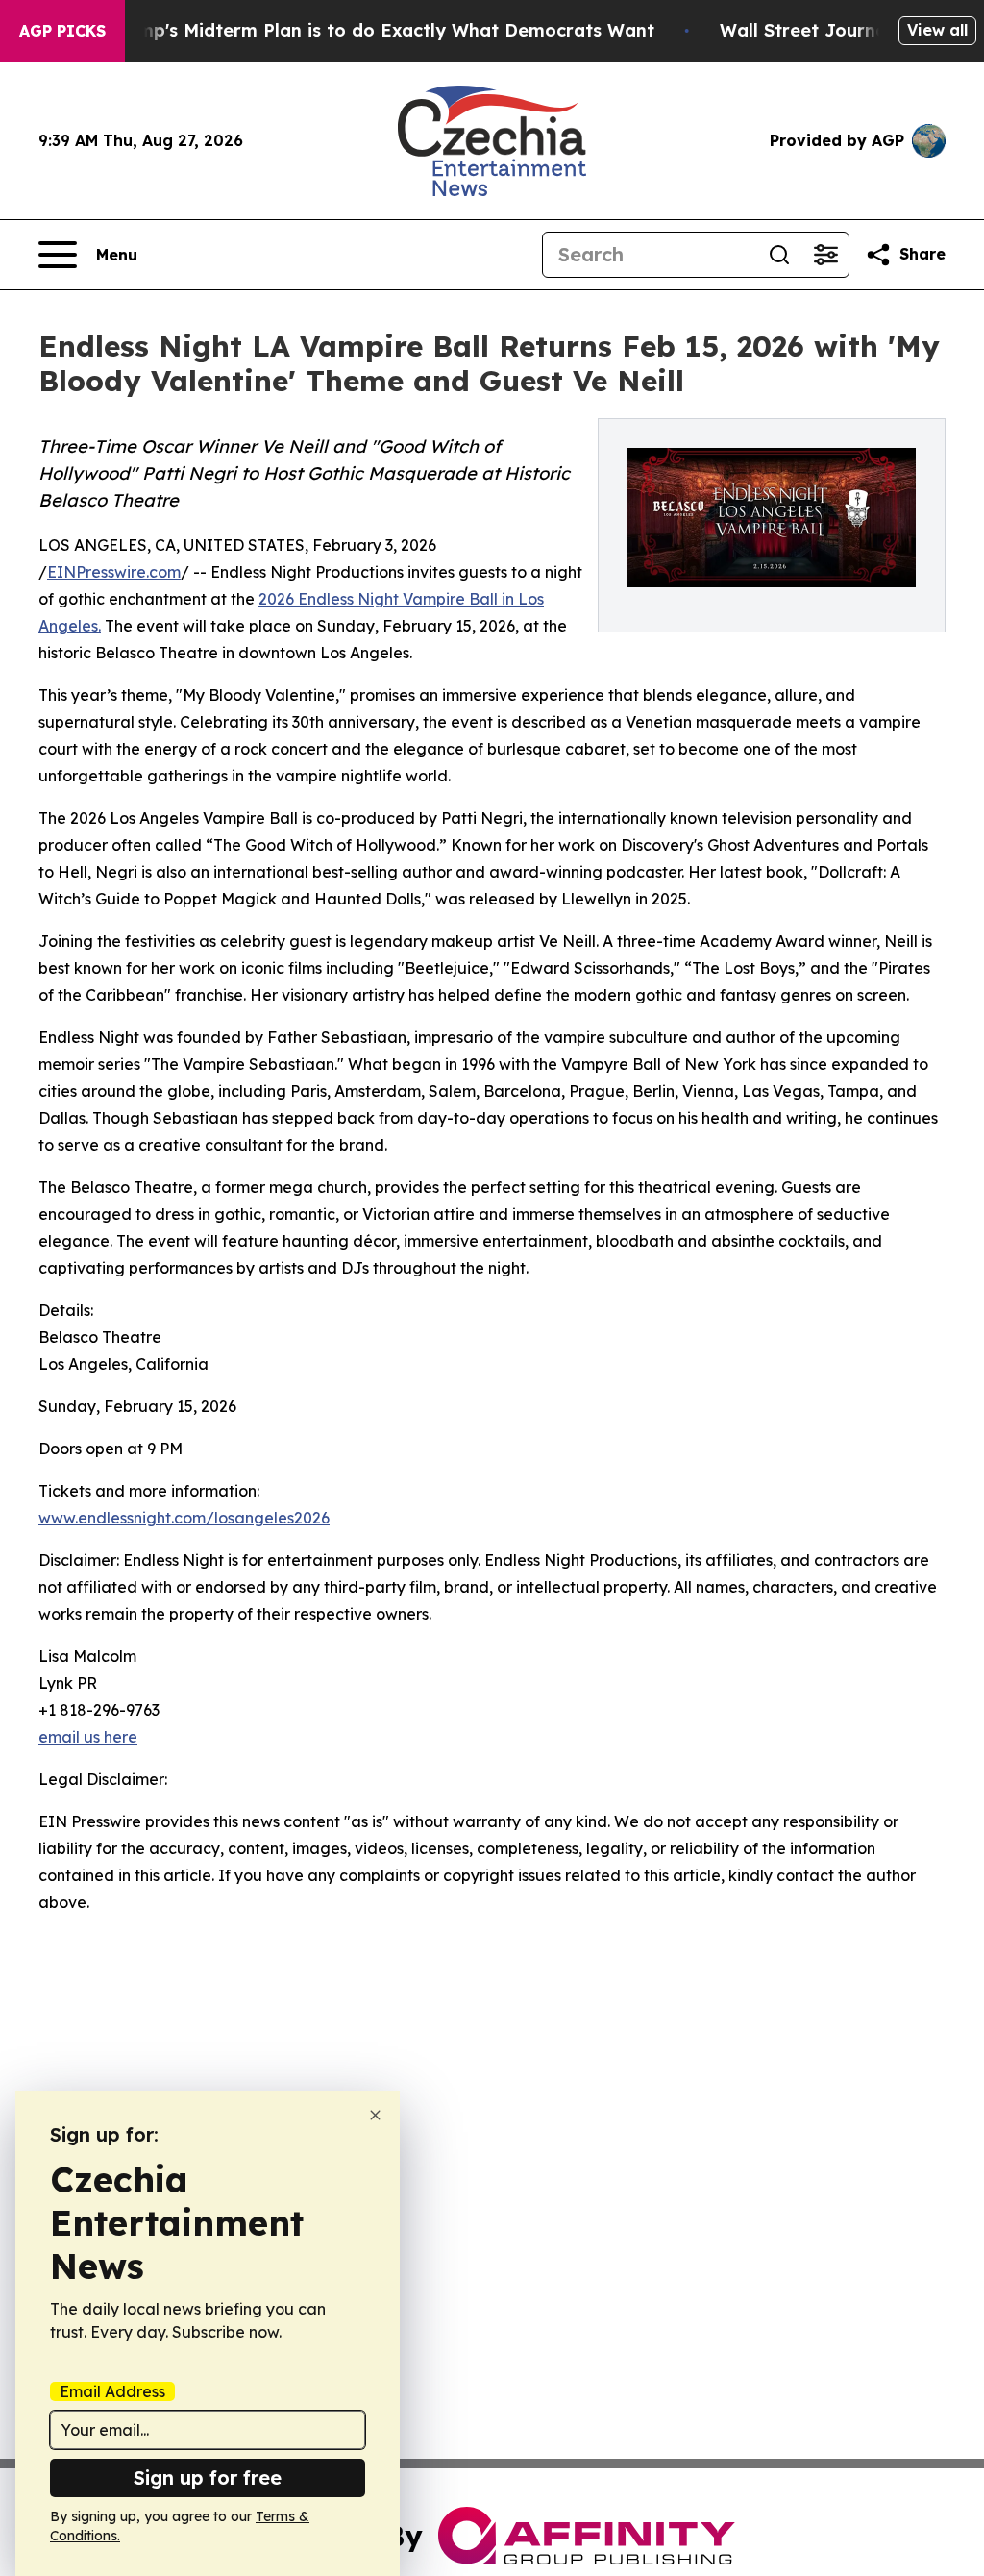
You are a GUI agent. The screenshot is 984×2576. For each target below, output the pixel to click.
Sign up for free (208, 2477)
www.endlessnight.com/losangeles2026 (184, 1518)
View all (937, 30)
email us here (88, 1737)
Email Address (112, 2391)
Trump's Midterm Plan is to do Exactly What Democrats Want (381, 30)
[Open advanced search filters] (825, 255)
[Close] (375, 2115)
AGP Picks (62, 31)
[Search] (779, 255)
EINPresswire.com (114, 572)
